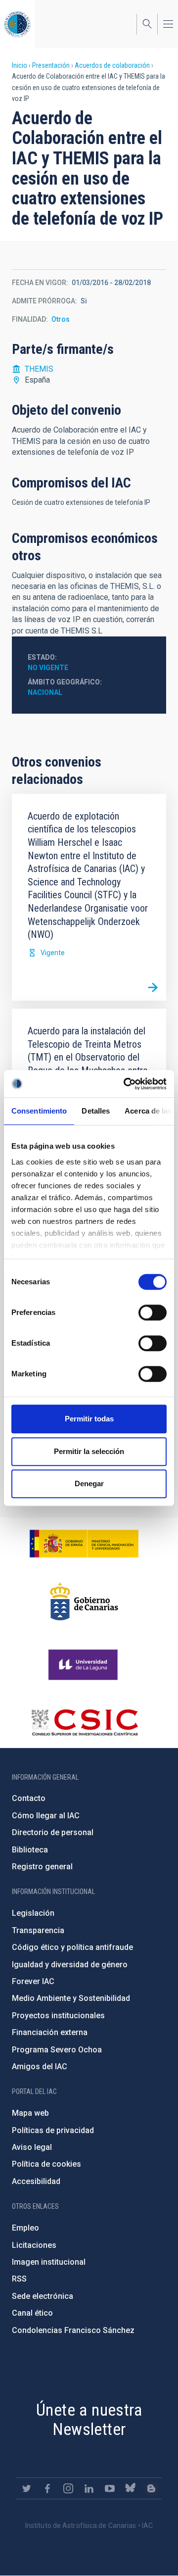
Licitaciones (34, 2245)
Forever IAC (33, 1981)
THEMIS (39, 369)
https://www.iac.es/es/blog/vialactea (151, 2488)
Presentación (51, 65)
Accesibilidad (36, 2181)
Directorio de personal (53, 1832)
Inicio (20, 65)
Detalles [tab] (96, 1111)
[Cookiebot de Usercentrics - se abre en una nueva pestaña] (126, 1084)
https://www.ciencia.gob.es (84, 1544)
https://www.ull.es (84, 1665)
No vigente (48, 668)
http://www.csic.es (84, 1722)
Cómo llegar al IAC (46, 1816)
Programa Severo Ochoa (57, 2050)
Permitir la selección (89, 1451)
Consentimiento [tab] (39, 1111)
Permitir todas (89, 1419)
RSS (19, 2279)
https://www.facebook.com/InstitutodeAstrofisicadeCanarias (47, 2488)
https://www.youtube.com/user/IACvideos (110, 2488)
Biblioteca (30, 1850)
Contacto (29, 1798)
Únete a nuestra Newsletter (89, 2419)
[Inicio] (17, 24)
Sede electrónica (43, 2296)
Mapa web (30, 2113)
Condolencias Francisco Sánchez (73, 2330)
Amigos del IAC (40, 2066)
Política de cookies (46, 2164)
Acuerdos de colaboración (112, 65)
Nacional (45, 692)
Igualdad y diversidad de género (70, 1965)
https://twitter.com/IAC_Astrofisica (27, 2488)
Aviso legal (32, 2147)
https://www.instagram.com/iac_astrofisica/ (68, 2488)
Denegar (89, 1483)
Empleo (25, 2228)
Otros (61, 319)
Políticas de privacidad (53, 2130)
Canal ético (32, 2313)
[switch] (153, 1312)
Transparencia (38, 1930)
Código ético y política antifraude (72, 1947)
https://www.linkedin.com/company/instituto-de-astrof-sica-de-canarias (89, 2488)
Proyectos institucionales (58, 2016)
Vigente (53, 953)
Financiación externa (50, 2032)
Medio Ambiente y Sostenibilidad (71, 1998)
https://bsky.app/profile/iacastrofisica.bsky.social (131, 2488)
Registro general (42, 1867)
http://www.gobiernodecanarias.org (84, 1602)
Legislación (33, 1913)
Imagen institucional (49, 2262)
